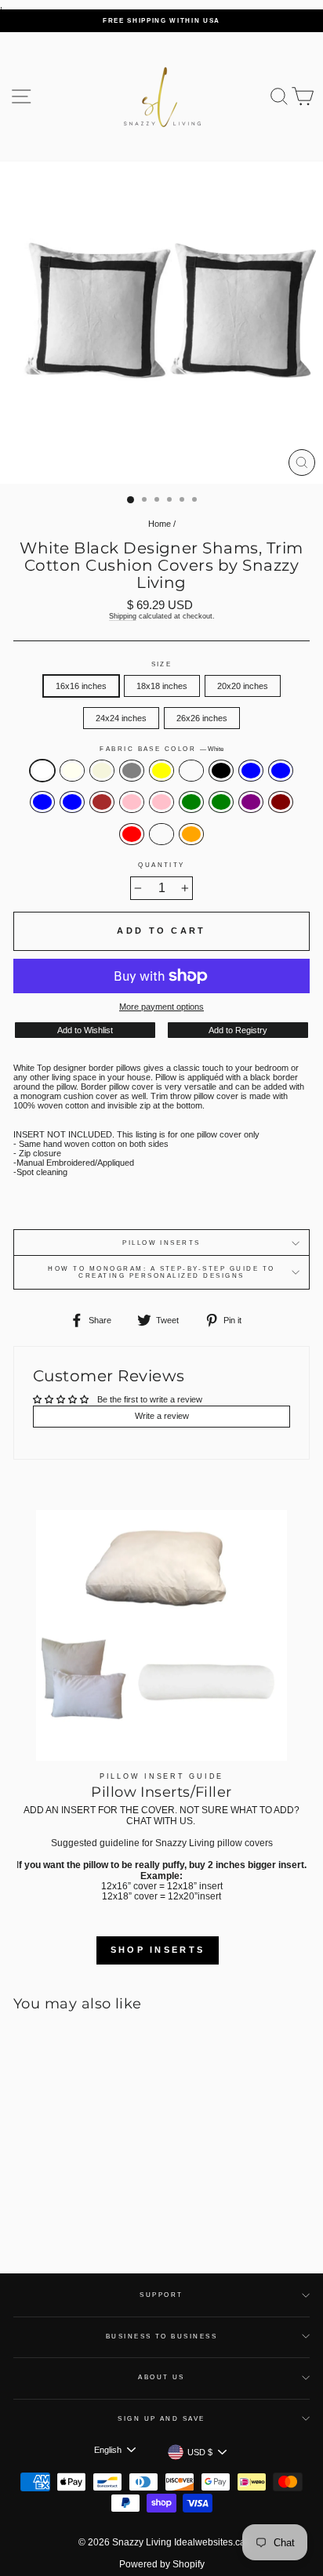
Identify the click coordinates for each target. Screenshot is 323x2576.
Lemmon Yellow (161, 771)
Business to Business (162, 2337)
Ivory (72, 771)
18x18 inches (162, 686)
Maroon (281, 802)
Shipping (123, 616)
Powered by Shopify (162, 2564)
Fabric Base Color (161, 749)
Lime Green (191, 802)
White (42, 771)
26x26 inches (202, 718)
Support (161, 2295)
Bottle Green (221, 802)
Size (162, 664)
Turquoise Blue (72, 802)
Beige (102, 771)
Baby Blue (251, 771)
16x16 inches (81, 686)
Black (221, 771)
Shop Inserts (158, 1950)
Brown (102, 802)
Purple (251, 802)
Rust (161, 834)
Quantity (161, 865)
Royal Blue (42, 802)
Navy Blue (281, 771)
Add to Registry (238, 1030)
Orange (191, 834)
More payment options (161, 1007)
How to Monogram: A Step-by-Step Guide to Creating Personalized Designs (161, 1272)
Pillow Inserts (161, 1243)
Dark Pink (161, 802)
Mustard (191, 771)
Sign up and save (161, 2419)
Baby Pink (132, 802)
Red (132, 834)
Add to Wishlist (85, 1030)
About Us (161, 2377)
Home (160, 524)
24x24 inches (121, 718)
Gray (132, 771)
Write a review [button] (162, 1416)
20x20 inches (243, 686)
